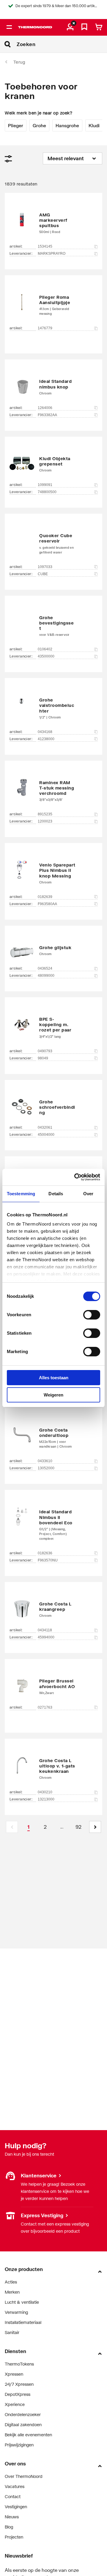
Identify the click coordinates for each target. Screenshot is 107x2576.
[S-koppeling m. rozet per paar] (53, 1027)
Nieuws (12, 2517)
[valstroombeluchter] (53, 707)
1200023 (45, 821)
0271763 (45, 1707)
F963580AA (47, 904)
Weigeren (53, 1395)
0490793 (45, 1051)
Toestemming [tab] (21, 1194)
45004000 (46, 1135)
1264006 (45, 408)
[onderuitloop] (53, 1437)
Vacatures (15, 2486)
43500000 (46, 656)
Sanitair (12, 2332)
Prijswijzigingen (19, 2445)
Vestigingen (16, 2215)
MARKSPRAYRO (52, 254)
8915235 (45, 814)
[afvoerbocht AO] (53, 1687)
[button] (95, 1827)
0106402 (45, 649)
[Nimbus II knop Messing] (53, 872)
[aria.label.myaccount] (70, 27)
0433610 (45, 1461)
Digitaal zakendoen (23, 2425)
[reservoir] (53, 543)
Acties (11, 2282)
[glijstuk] (53, 950)
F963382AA (47, 415)
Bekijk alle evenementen (28, 2435)
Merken (12, 2292)
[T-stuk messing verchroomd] (53, 790)
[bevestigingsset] (53, 625)
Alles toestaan (54, 1378)
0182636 (45, 1553)
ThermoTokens (19, 2364)
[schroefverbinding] (53, 1106)
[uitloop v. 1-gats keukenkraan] (53, 1768)
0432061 (45, 1127)
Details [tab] (56, 1194)
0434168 (45, 732)
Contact (13, 2496)
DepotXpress (18, 2394)
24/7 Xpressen (19, 2384)
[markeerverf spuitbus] (53, 222)
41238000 (46, 739)
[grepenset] (53, 463)
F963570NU (48, 1560)
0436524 (45, 968)
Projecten (14, 2537)
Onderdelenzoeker (23, 2414)
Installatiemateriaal (23, 2322)
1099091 (45, 485)
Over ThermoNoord (24, 2476)
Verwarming (16, 2312)
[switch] (92, 1315)
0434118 (45, 1630)
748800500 (47, 492)
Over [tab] (88, 1194)
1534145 (45, 246)
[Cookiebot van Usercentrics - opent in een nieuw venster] (75, 1177)
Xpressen (14, 2374)
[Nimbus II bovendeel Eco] (53, 1524)
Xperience (15, 2404)
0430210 (45, 1792)
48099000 (46, 976)
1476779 (45, 328)
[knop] (53, 386)
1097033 (45, 567)
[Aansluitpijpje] (53, 305)
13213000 (46, 1799)
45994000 (46, 1637)
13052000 (46, 1468)
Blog (9, 2527)
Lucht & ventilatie (22, 2302)
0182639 (45, 897)
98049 (43, 1058)
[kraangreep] (53, 1609)
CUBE (43, 574)
